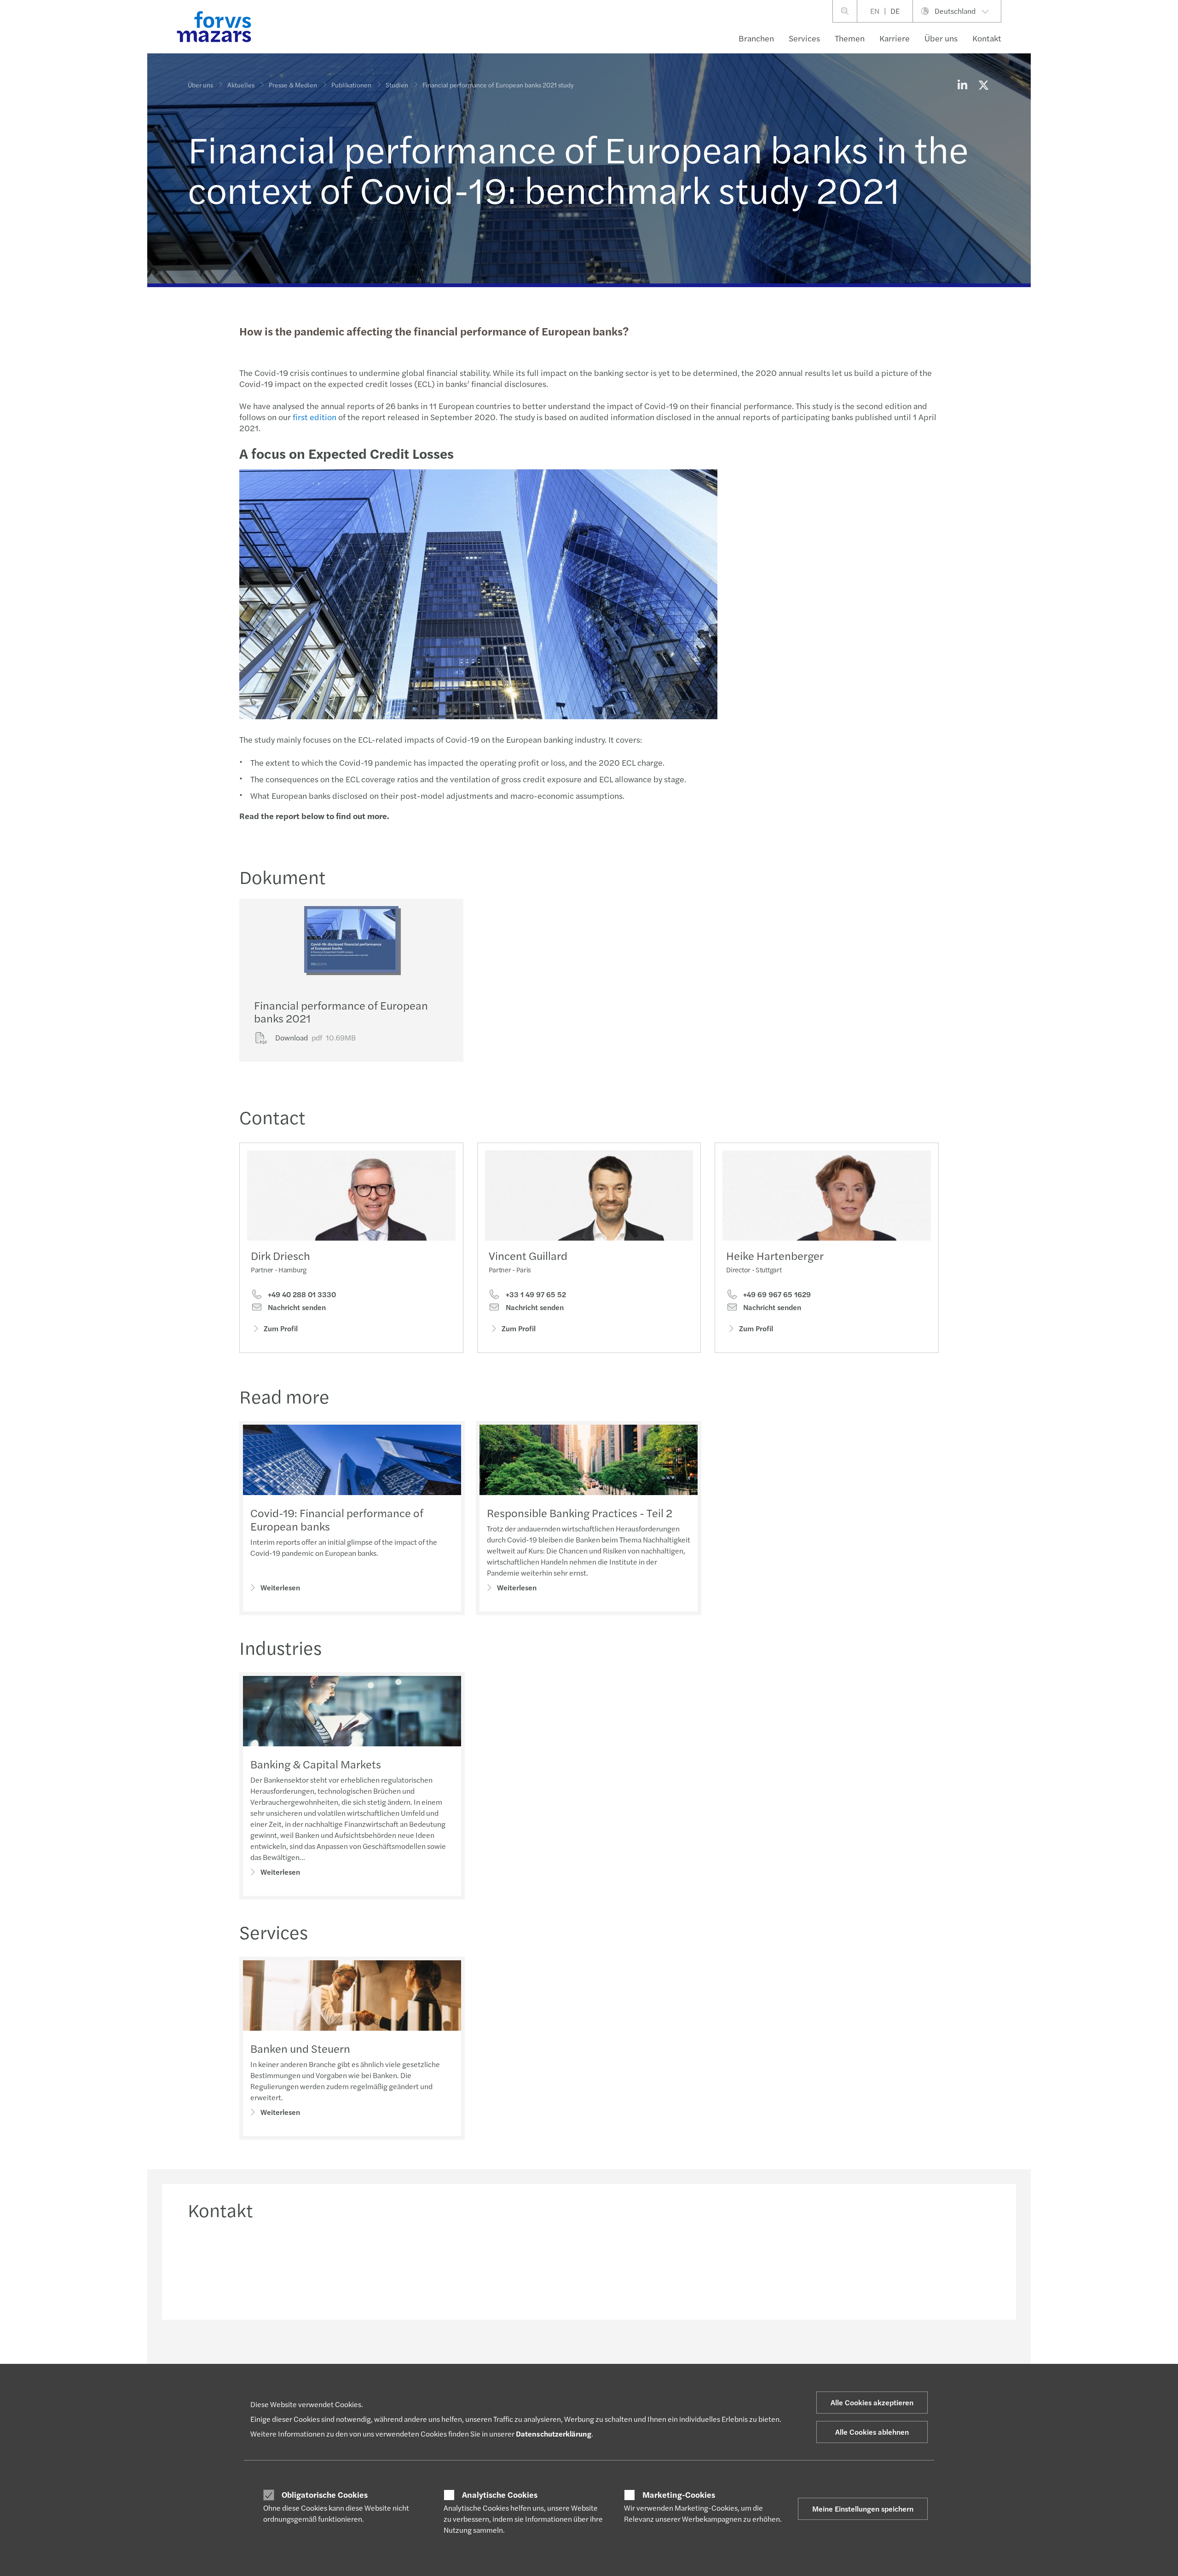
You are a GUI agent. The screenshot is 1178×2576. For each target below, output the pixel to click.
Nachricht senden (296, 1307)
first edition (315, 417)
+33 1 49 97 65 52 (535, 1294)
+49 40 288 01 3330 (301, 1294)
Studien (397, 85)
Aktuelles (241, 85)
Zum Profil (281, 1328)
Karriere (895, 38)
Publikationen (351, 85)
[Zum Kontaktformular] (895, 2267)
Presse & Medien (293, 85)
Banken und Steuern (300, 2048)
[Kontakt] (283, 2267)
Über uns (941, 38)
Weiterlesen (280, 1587)
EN (875, 11)
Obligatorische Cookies (325, 2495)
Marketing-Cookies (679, 2495)
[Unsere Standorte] (691, 2267)
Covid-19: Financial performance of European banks (337, 1519)
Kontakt (987, 38)
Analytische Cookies (500, 2495)
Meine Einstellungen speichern (863, 2509)
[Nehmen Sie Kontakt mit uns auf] (487, 2267)
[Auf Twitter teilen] (983, 85)
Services (804, 38)
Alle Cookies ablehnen (872, 2432)
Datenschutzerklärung (554, 2434)
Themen (850, 38)
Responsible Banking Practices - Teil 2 (580, 1513)
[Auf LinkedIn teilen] (962, 85)
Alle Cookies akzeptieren (872, 2402)
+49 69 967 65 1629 (776, 1294)
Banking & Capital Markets (316, 1764)
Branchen (756, 38)
